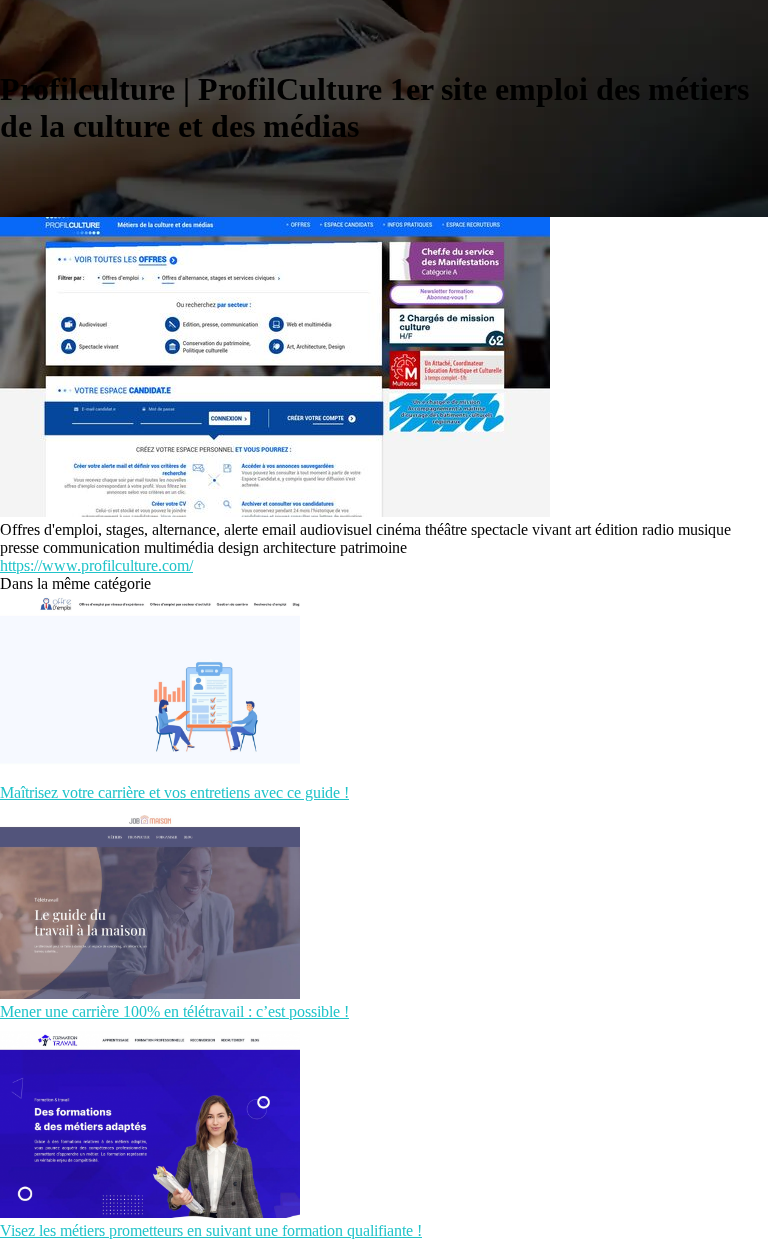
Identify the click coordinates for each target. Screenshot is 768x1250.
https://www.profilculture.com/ (96, 565)
